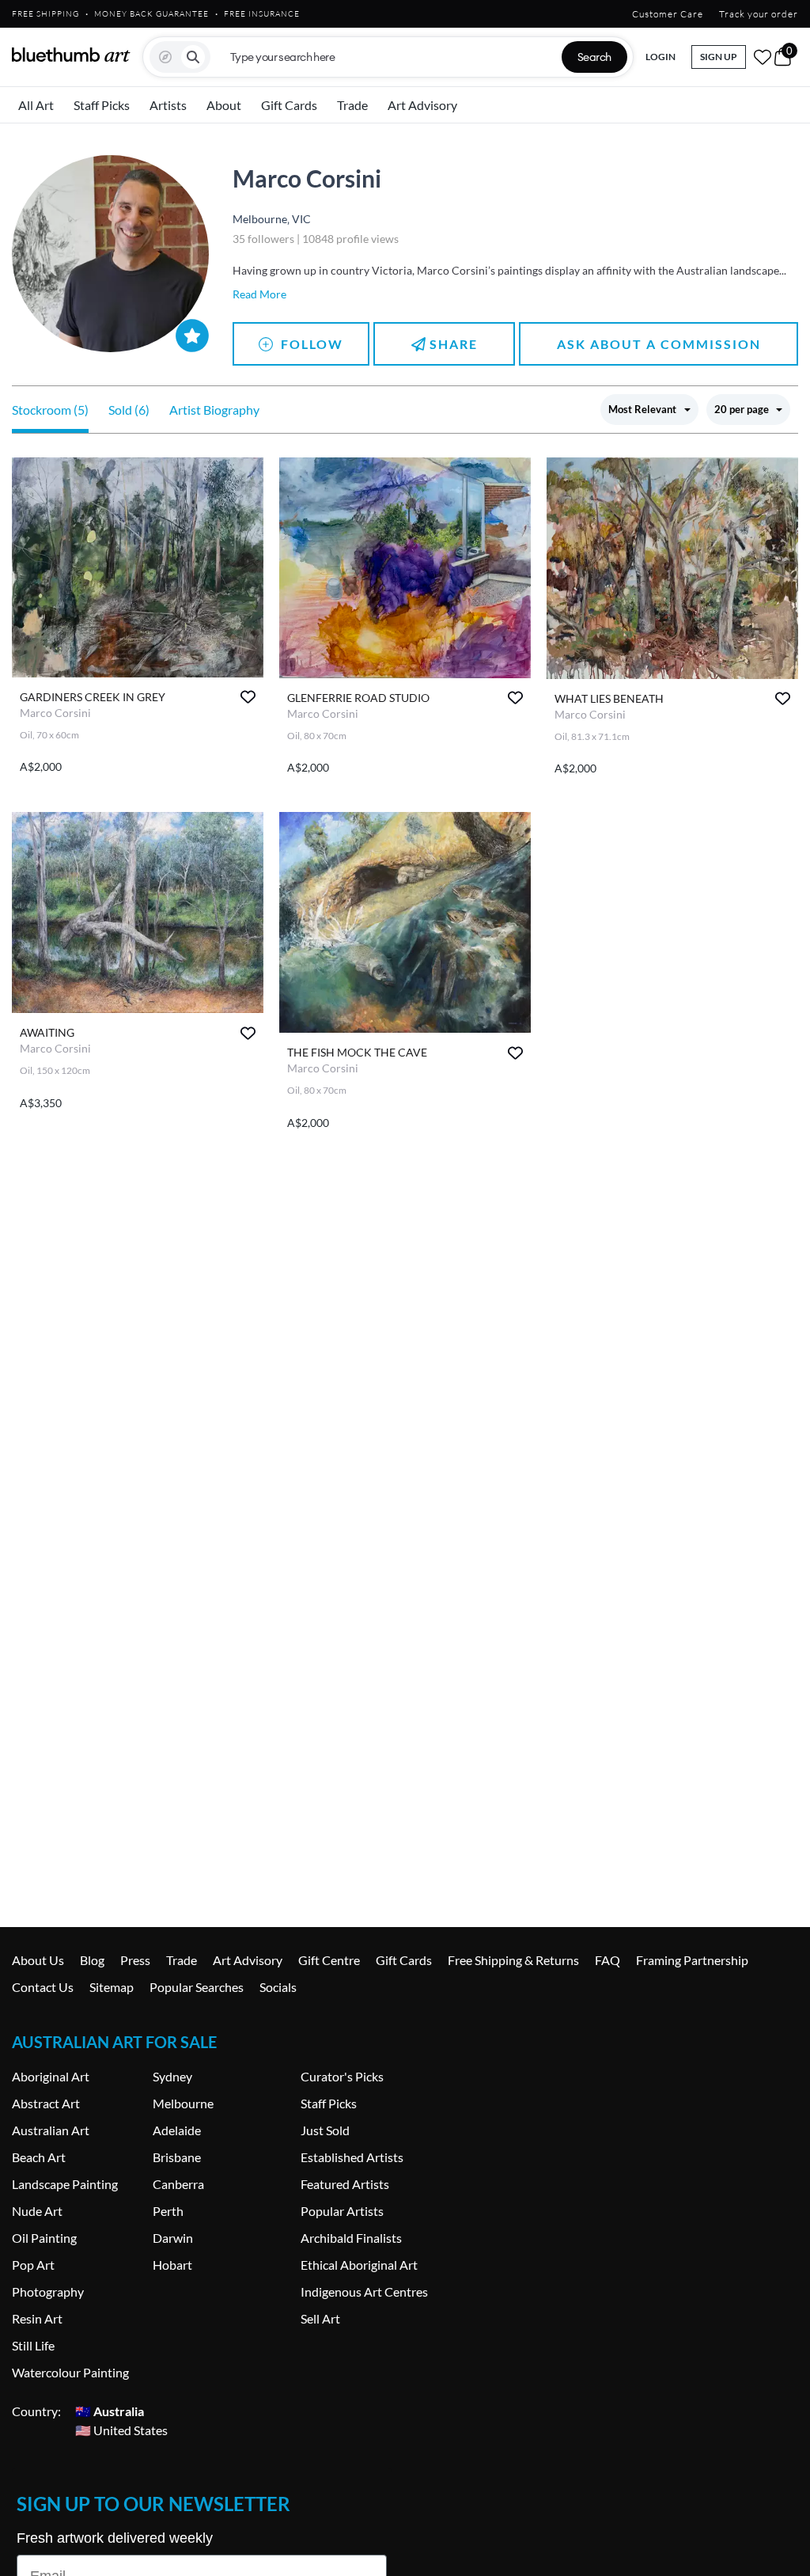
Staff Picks (102, 105)
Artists (168, 105)
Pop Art (33, 2265)
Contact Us (43, 1987)
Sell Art (320, 2318)
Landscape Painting (65, 2184)
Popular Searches (197, 1987)
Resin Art (37, 2318)
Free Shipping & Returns (513, 1960)
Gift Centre (329, 1960)
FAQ (607, 1960)
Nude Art (37, 2211)
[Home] (71, 55)
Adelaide (177, 2130)
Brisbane (177, 2157)
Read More (259, 294)
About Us (38, 1960)
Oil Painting (44, 2238)
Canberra (178, 2184)
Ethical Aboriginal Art (359, 2265)
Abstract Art (46, 2103)
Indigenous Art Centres (364, 2291)
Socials (278, 1987)
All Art (36, 105)
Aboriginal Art (51, 2076)
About (224, 105)
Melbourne (183, 2103)
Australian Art (51, 2130)
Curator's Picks (342, 2076)
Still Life (33, 2345)
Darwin (173, 2238)
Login (660, 57)
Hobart (172, 2265)
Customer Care (668, 14)
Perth (168, 2211)
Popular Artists (342, 2211)
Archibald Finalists (351, 2238)
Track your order (759, 14)
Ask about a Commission (659, 344)
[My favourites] (763, 57)
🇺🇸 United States (121, 2430)
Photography (48, 2291)
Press (135, 1960)
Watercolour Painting (70, 2372)
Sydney (172, 2076)
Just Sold (325, 2130)
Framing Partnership (692, 1960)
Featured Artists (345, 2184)
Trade (352, 105)
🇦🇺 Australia (110, 2411)
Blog (92, 1960)
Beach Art (39, 2157)
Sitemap (112, 1987)
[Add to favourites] (248, 697)
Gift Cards (289, 105)
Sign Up (719, 57)
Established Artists (352, 2157)
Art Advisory (422, 105)
